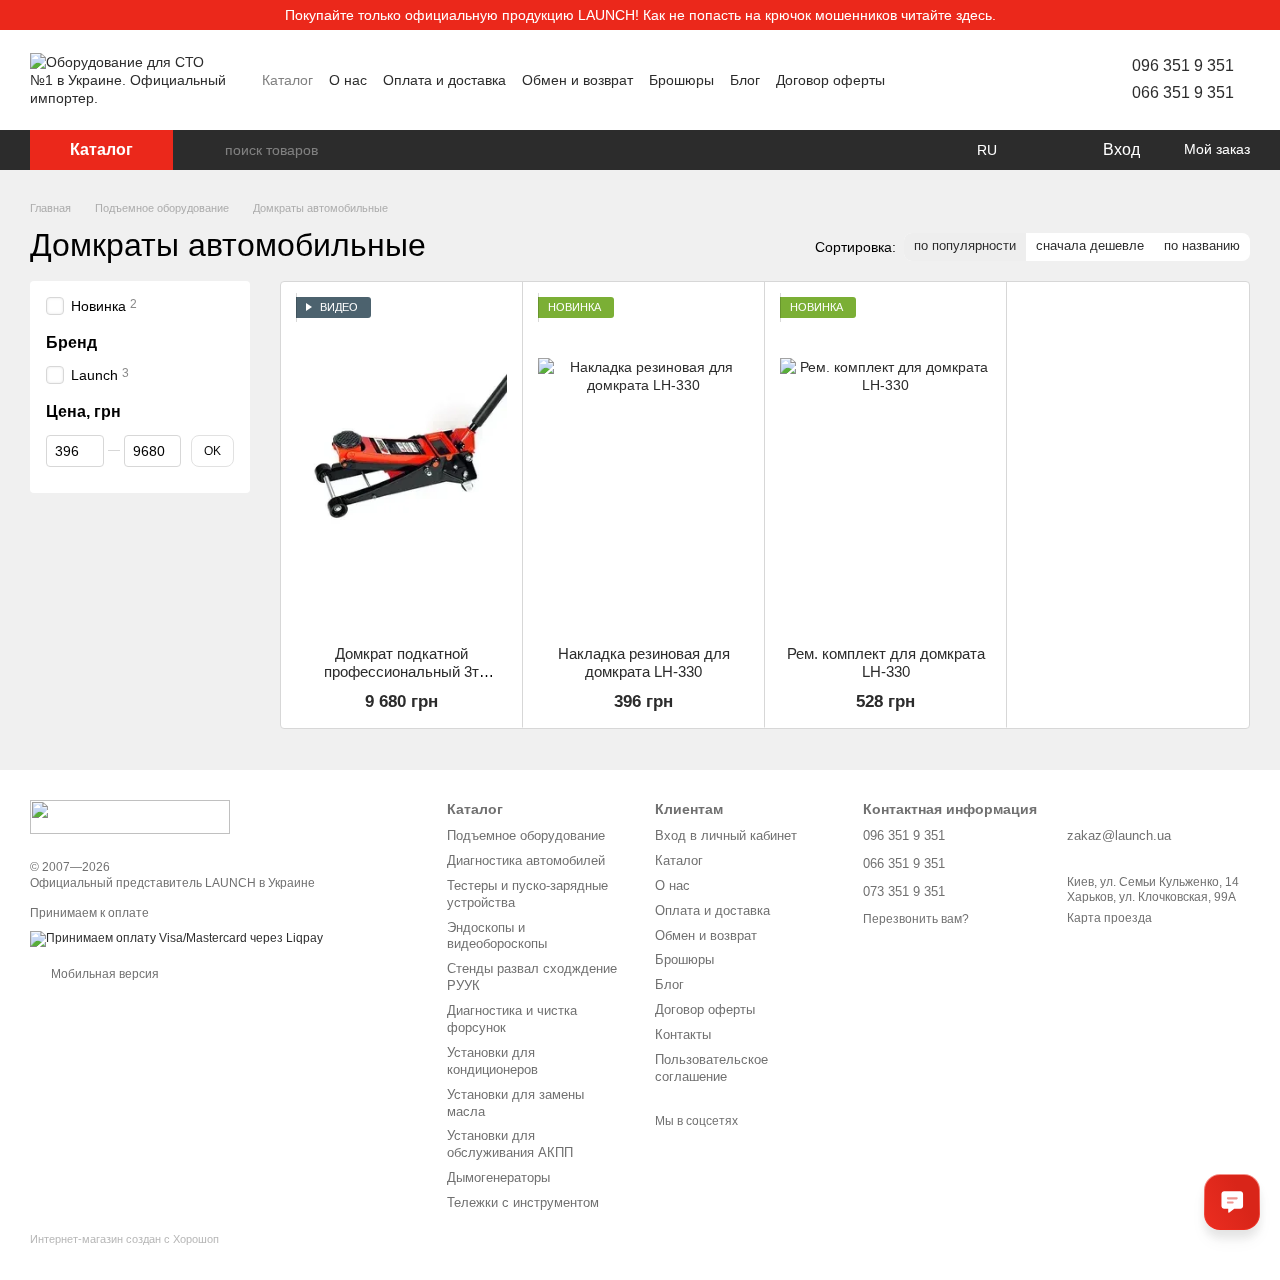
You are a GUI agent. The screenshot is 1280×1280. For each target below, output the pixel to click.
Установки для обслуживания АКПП (510, 1144)
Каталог (287, 80)
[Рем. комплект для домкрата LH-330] (885, 463)
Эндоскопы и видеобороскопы (497, 936)
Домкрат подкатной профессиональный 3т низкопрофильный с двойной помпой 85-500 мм (401, 680)
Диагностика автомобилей (526, 860)
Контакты (683, 1034)
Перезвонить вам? (916, 919)
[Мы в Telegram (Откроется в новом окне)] (1020, 80)
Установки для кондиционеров (492, 1061)
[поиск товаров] (209, 150)
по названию (1202, 245)
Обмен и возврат (577, 80)
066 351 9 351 (1183, 92)
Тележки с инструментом (523, 1202)
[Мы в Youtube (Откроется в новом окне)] (972, 80)
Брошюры (681, 80)
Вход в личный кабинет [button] (726, 835)
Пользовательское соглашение (711, 1068)
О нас (348, 80)
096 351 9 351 (1183, 65)
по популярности (965, 245)
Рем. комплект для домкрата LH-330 (886, 662)
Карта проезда (1109, 918)
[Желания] (1045, 150)
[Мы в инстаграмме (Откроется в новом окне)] (996, 80)
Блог (745, 80)
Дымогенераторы (498, 1177)
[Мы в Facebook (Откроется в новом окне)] (948, 80)
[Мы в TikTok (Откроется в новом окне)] (1044, 80)
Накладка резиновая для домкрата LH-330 (644, 662)
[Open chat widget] (1232, 1202)
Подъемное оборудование (526, 835)
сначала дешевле (1090, 245)
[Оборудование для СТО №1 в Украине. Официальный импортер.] (130, 816)
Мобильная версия (103, 974)
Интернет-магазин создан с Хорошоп (124, 1239)
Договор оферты (830, 80)
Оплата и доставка (444, 80)
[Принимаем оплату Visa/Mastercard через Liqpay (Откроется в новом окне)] (176, 939)
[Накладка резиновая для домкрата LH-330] (643, 463)
